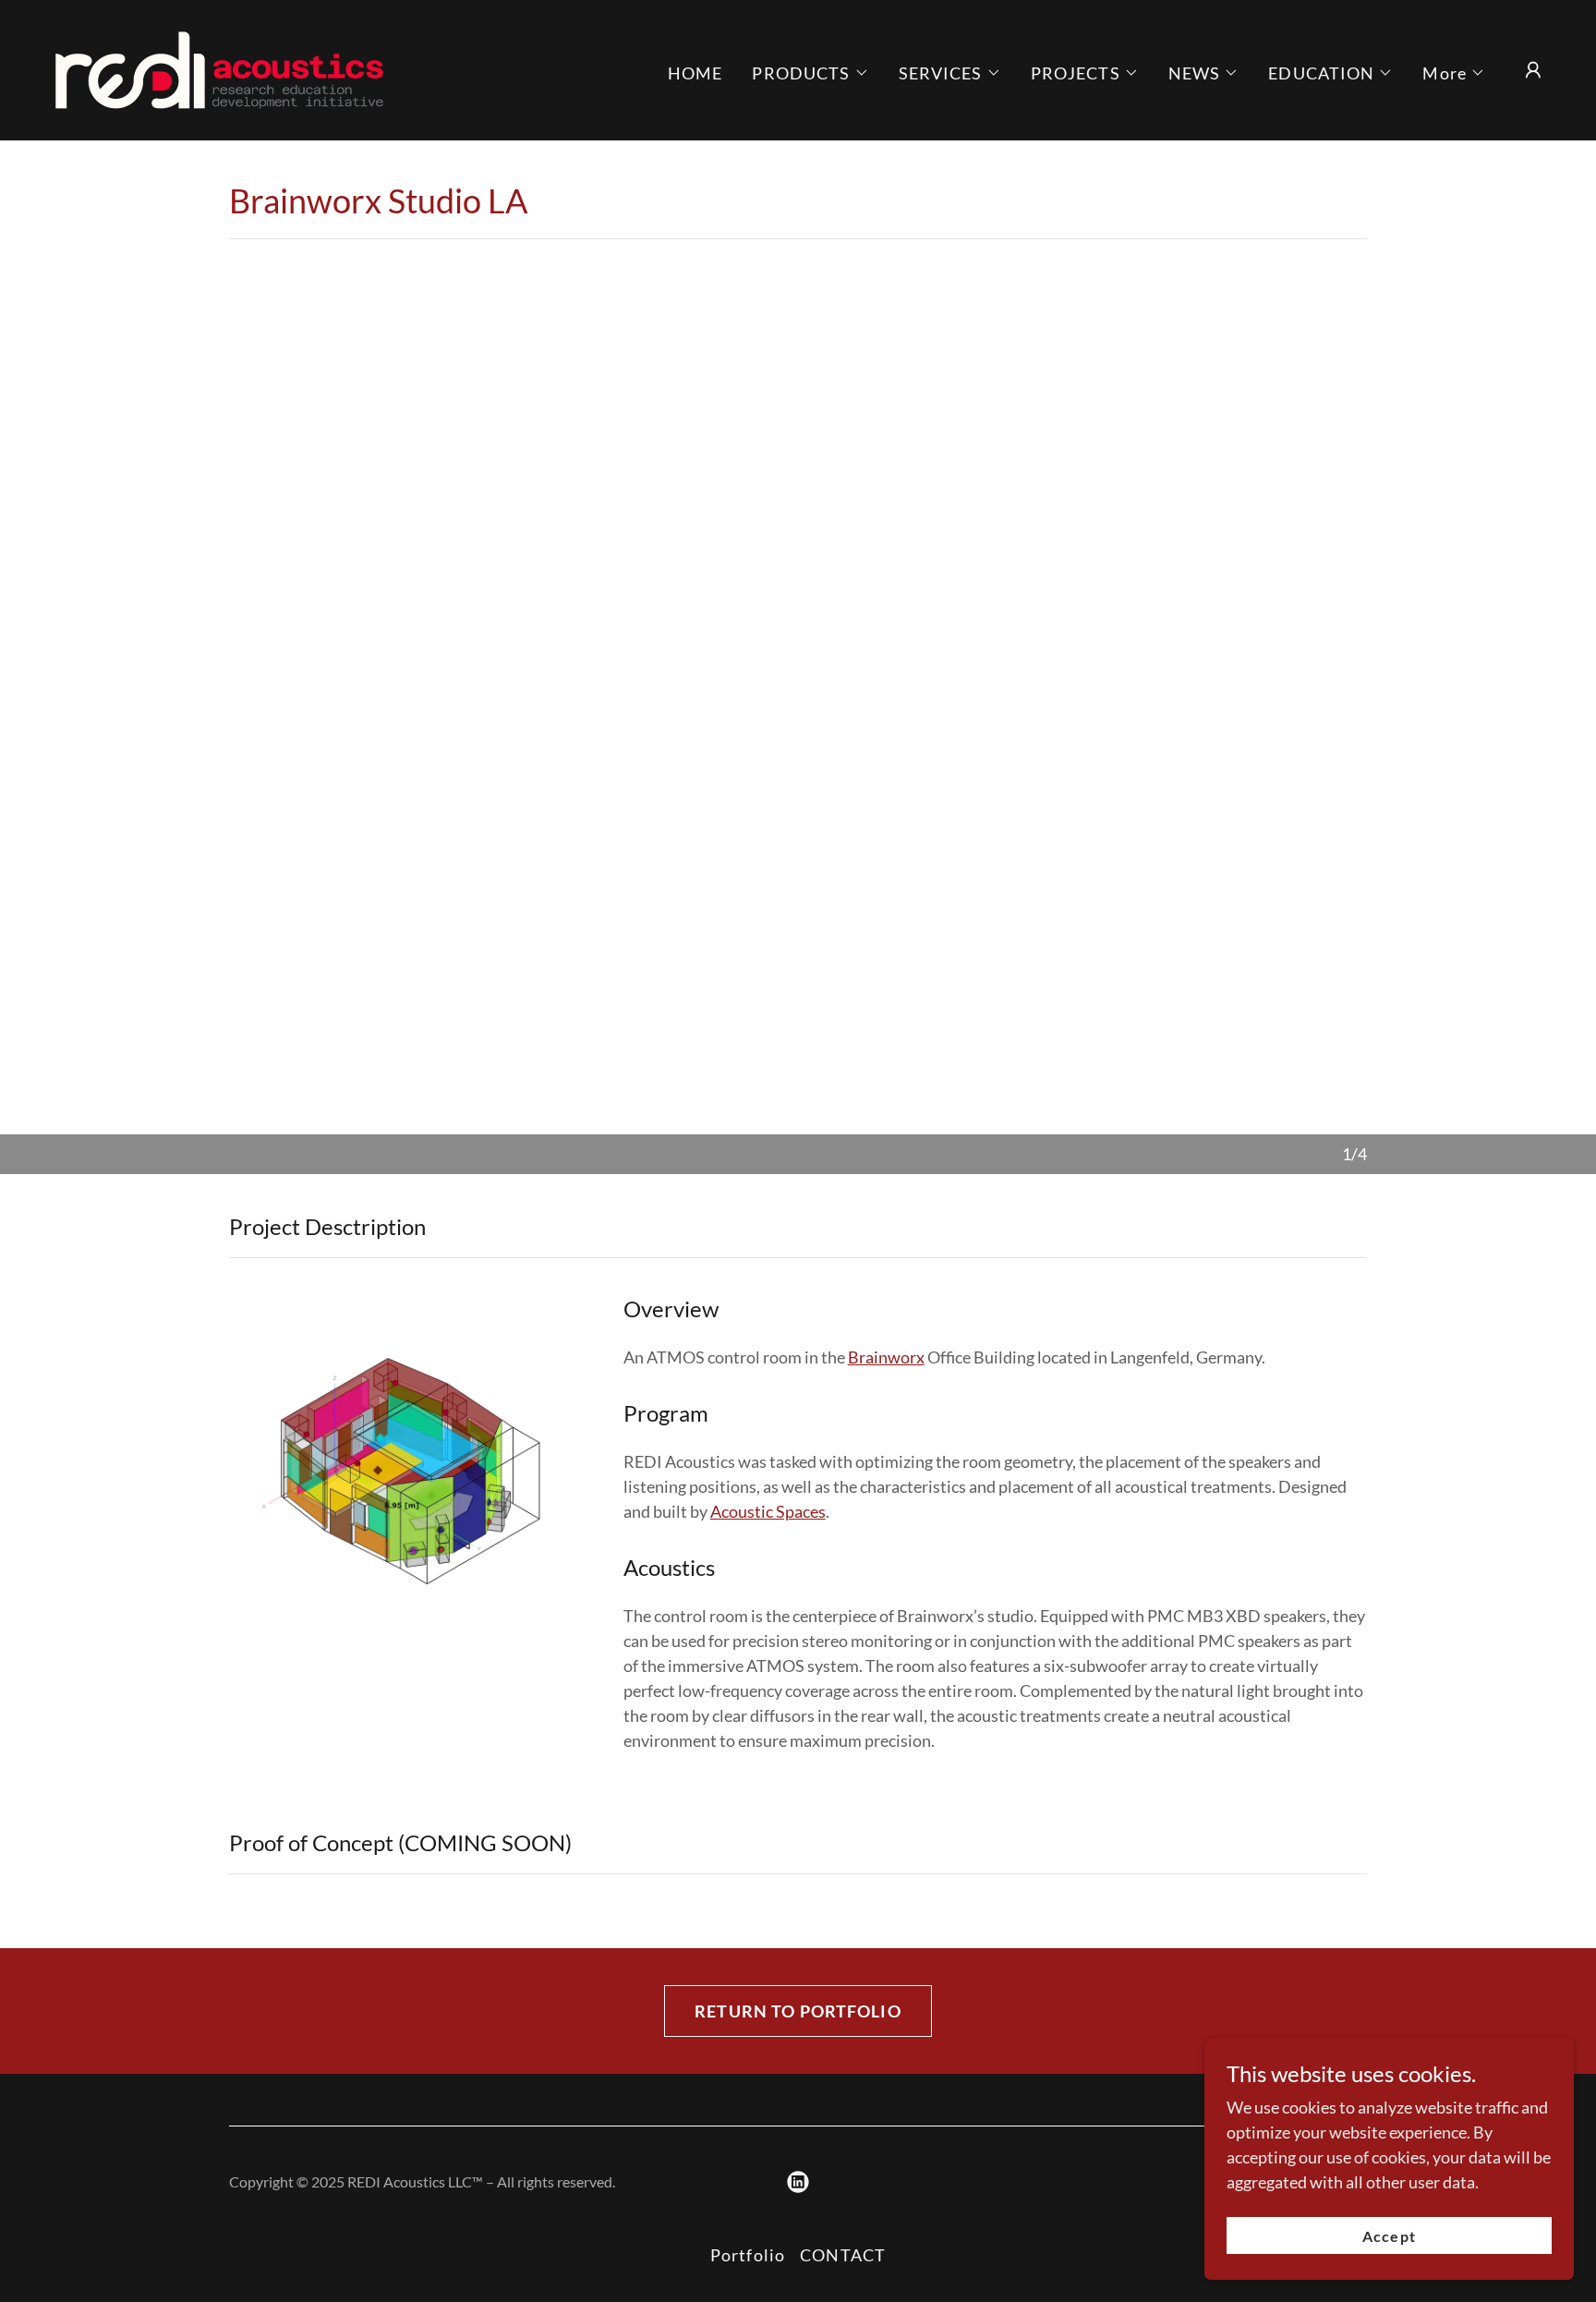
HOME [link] (695, 73)
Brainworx (886, 1357)
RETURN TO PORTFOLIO (798, 2011)
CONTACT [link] (843, 2255)
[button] (810, 73)
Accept (1389, 2236)
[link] (219, 68)
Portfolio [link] (748, 2255)
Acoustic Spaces (768, 1511)
